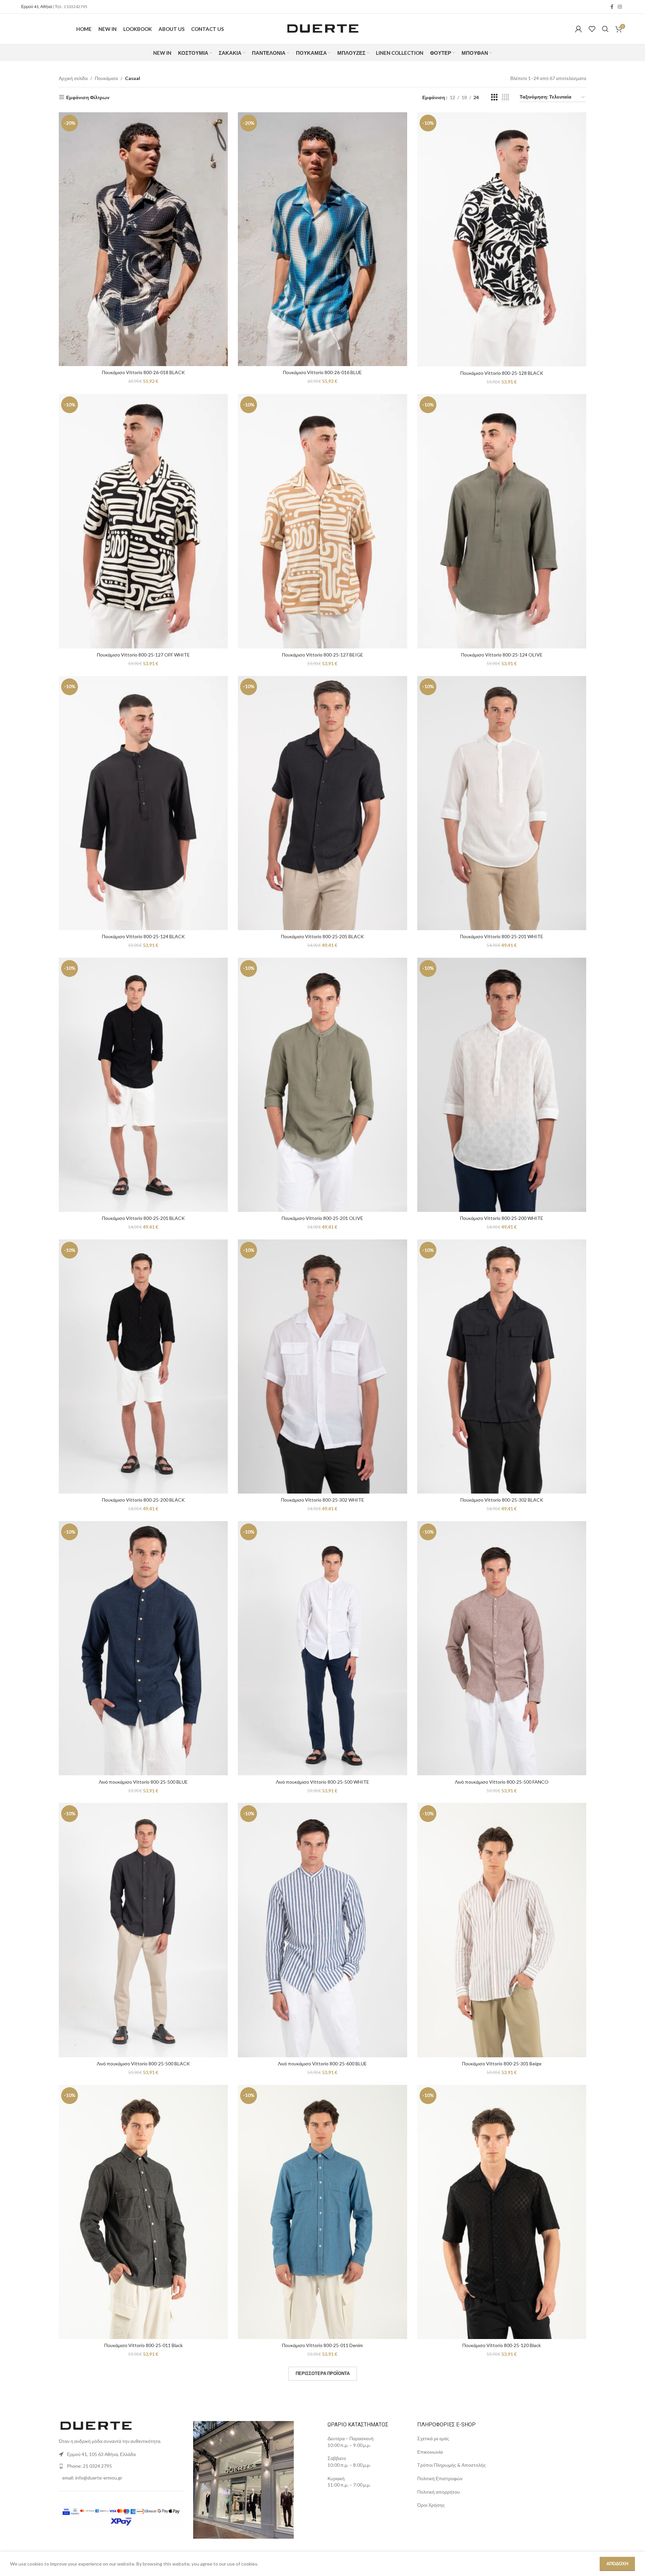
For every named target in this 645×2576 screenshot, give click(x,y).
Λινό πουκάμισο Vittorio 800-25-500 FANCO (502, 1782)
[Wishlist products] (592, 29)
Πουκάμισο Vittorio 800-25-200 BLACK (143, 1500)
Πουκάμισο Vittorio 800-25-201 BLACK (143, 1218)
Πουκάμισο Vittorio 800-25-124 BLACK (143, 936)
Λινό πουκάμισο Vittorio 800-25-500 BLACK (143, 2064)
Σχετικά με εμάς (433, 2438)
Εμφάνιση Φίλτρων (88, 97)
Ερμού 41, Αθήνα (37, 7)
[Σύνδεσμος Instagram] (620, 7)
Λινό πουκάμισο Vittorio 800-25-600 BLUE (322, 2064)
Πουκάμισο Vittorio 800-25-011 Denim (322, 2345)
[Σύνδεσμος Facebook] (612, 7)
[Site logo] (322, 28)
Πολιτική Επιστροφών (440, 2478)
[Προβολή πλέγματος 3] (494, 97)
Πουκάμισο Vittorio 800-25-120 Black (502, 2345)
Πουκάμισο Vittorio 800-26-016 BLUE (322, 372)
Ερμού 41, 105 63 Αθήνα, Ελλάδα (101, 2454)
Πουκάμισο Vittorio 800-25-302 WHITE (322, 1500)
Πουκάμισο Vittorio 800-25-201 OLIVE (322, 1218)
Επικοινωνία (431, 2452)
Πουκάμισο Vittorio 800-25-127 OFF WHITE (143, 655)
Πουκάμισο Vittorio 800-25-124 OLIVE (502, 655)
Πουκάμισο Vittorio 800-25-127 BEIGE (322, 655)
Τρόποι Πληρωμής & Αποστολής (451, 2465)
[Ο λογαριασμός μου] (578, 29)
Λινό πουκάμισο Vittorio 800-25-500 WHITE (322, 1782)
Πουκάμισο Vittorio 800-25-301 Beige (502, 2064)
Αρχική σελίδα (73, 78)
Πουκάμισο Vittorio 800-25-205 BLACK (322, 936)
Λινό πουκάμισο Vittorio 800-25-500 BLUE (143, 1782)
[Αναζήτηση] (605, 29)
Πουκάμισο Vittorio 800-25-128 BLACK (502, 373)
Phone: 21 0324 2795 (89, 2466)
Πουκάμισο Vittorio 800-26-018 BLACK (143, 372)
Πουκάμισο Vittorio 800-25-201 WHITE (502, 936)
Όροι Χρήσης (432, 2505)
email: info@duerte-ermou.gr (92, 2478)
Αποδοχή (617, 2564)
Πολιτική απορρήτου (439, 2492)
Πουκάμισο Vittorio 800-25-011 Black (143, 2345)
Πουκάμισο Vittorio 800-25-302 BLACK (502, 1500)
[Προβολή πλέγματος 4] (505, 97)
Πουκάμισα (106, 78)
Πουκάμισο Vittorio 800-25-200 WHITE (502, 1218)
